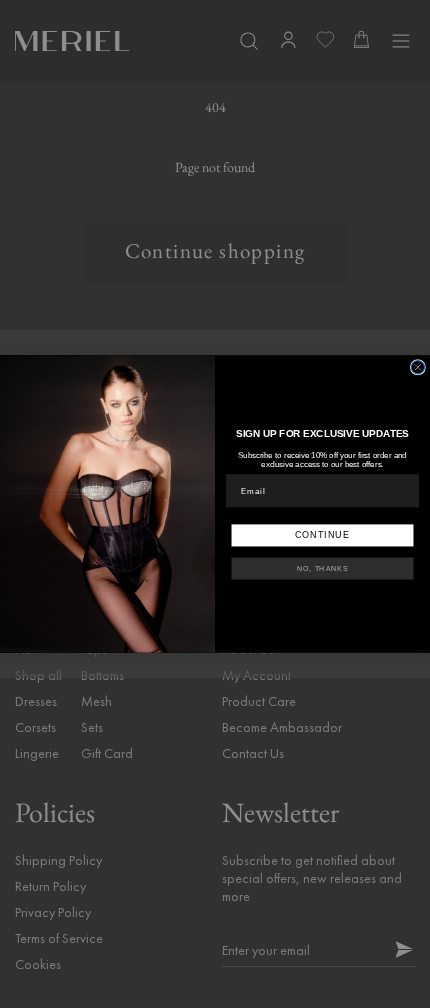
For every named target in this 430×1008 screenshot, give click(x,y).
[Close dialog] (417, 367)
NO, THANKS (322, 569)
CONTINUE (323, 534)
